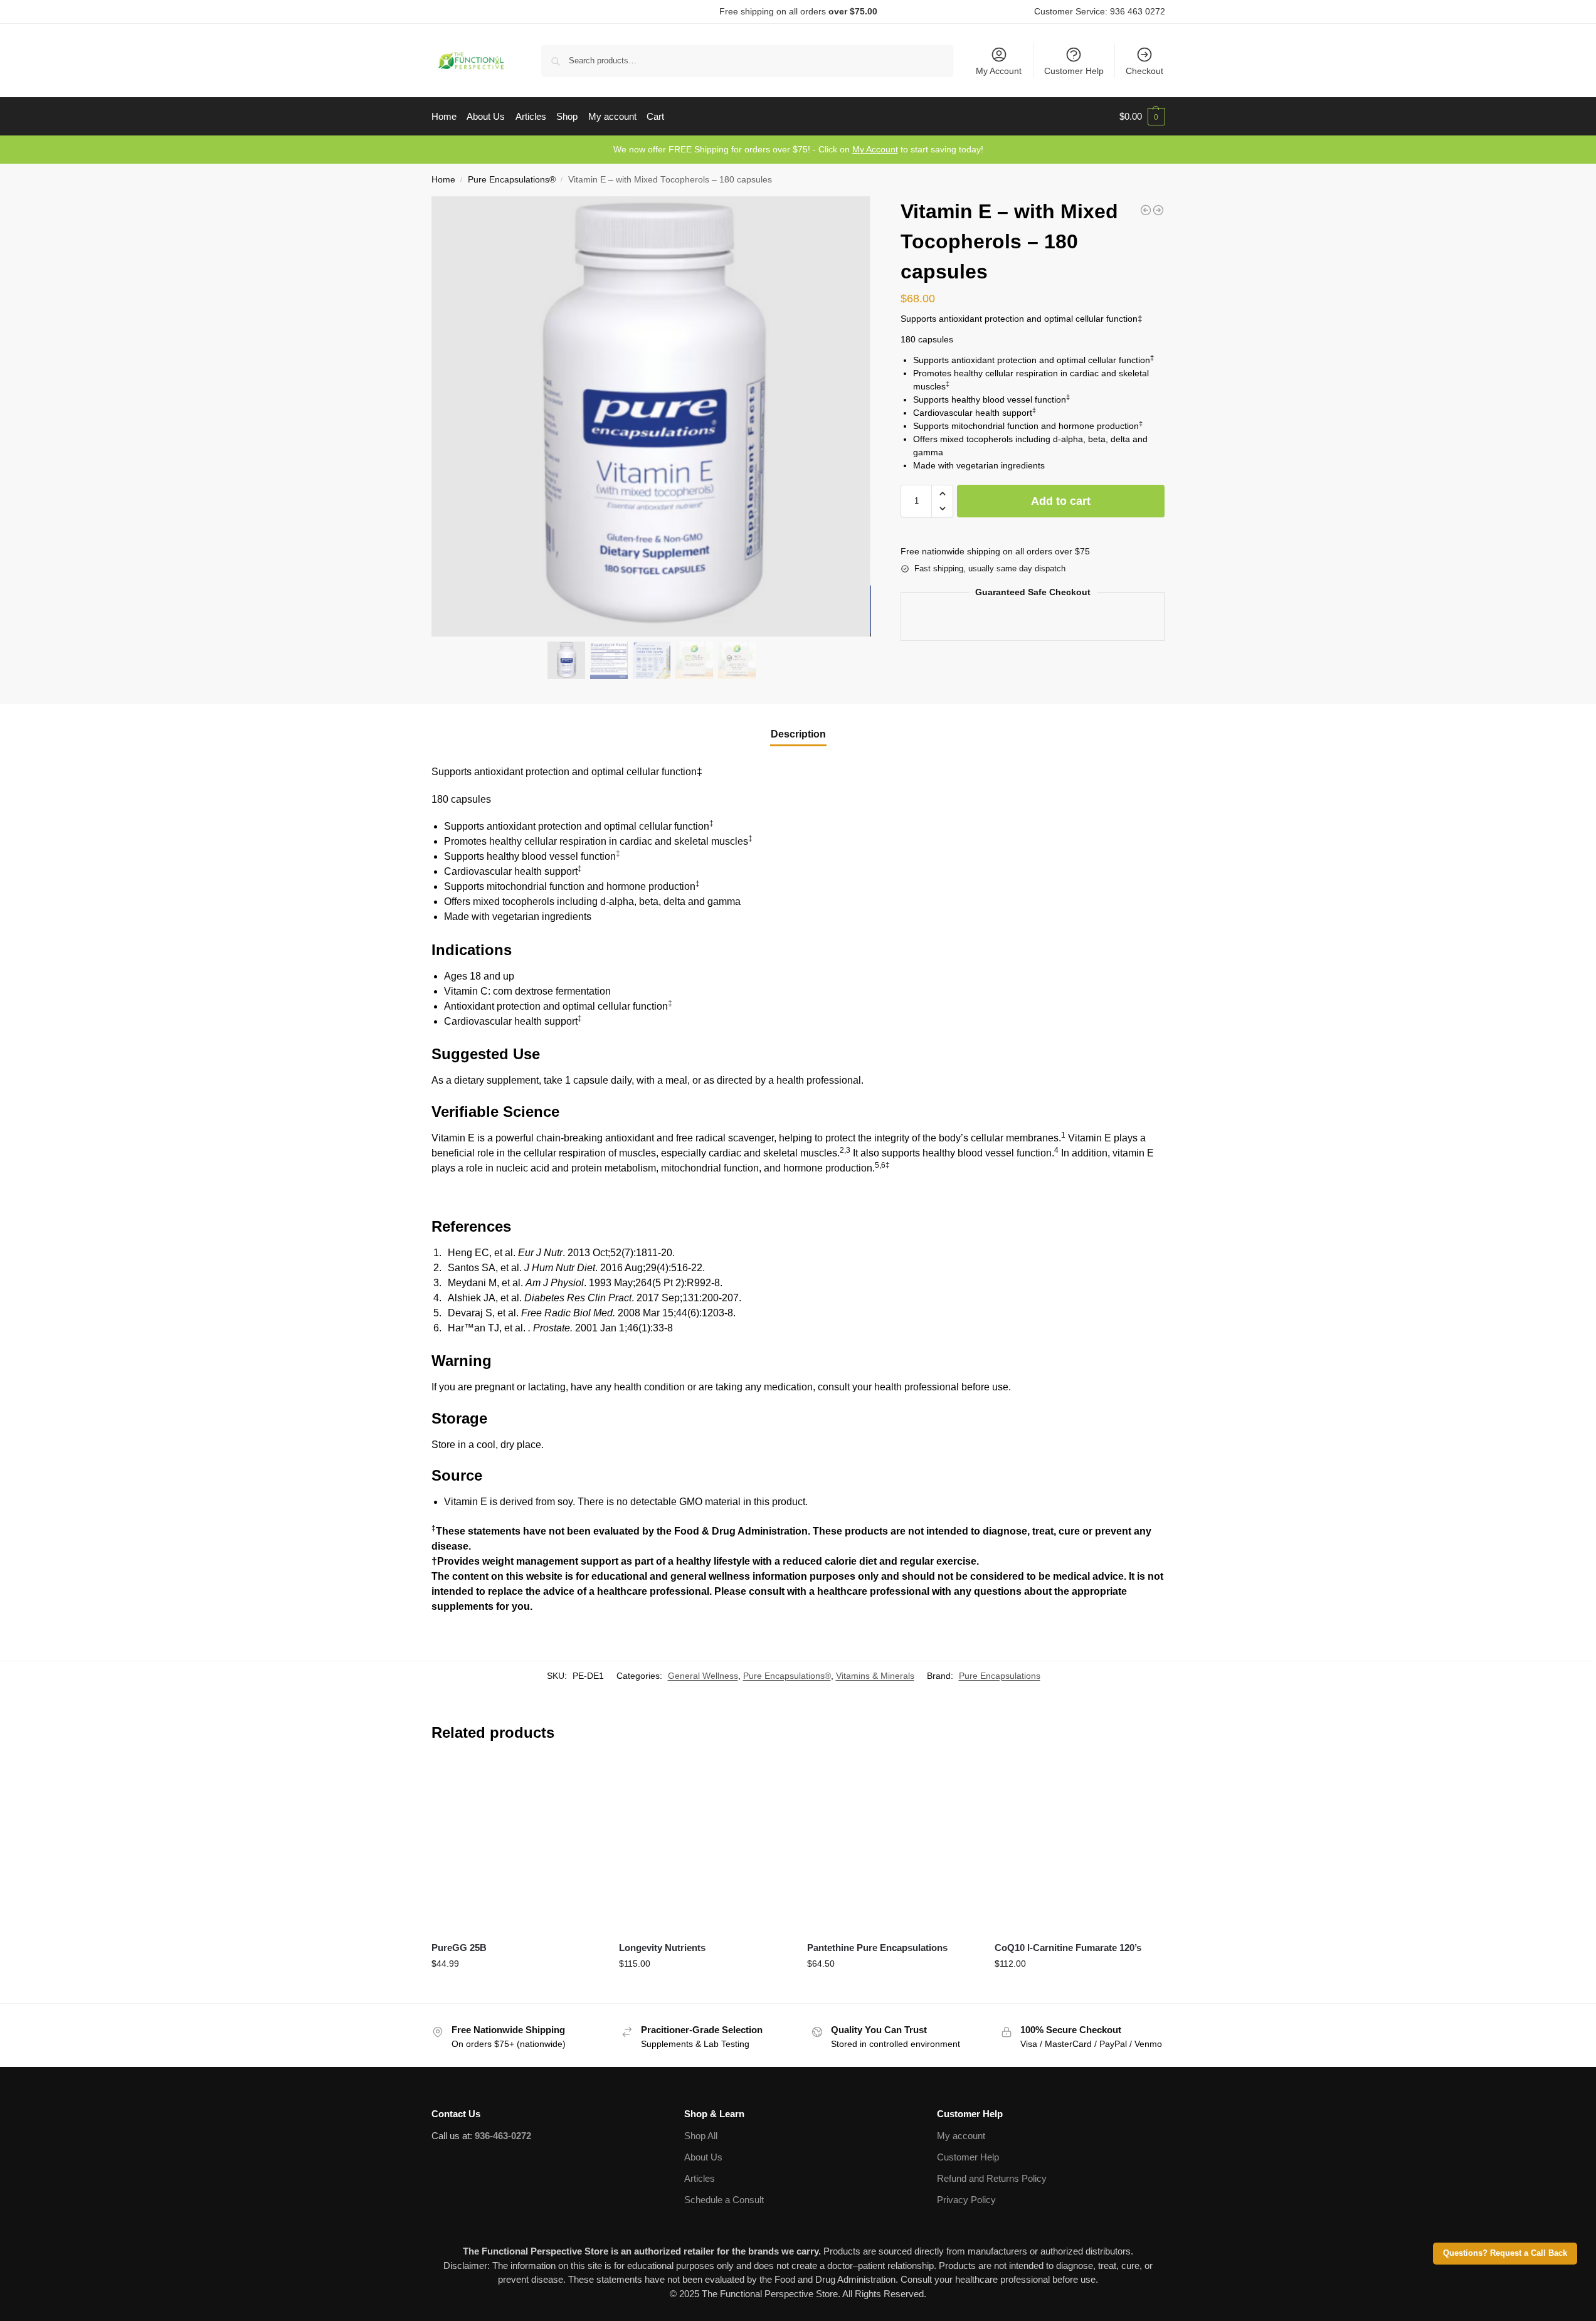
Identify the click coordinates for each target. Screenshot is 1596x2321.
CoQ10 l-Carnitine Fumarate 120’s (1068, 1948)
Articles (700, 2178)
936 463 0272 (1138, 11)
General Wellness (703, 1676)
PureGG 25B (459, 1948)
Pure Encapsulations (1000, 1676)
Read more (516, 1991)
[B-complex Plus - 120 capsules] (1146, 210)
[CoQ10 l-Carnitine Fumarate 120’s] (1079, 1846)
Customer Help (1074, 71)
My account (961, 2136)
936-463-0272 (503, 2136)
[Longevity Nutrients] (704, 1846)
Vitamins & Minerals (875, 1676)
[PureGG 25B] (516, 1846)
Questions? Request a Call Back (1505, 2253)
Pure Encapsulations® (512, 180)
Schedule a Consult (724, 2200)
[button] (1142, 117)
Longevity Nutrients (662, 1948)
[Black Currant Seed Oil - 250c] (1158, 210)
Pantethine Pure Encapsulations (877, 1948)
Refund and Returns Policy (992, 2178)
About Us (703, 2157)
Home (443, 180)
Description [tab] (798, 734)
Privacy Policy (966, 2200)
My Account (999, 71)
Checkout (1144, 71)
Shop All (701, 2136)
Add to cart (1061, 501)
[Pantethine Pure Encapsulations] (892, 1846)
